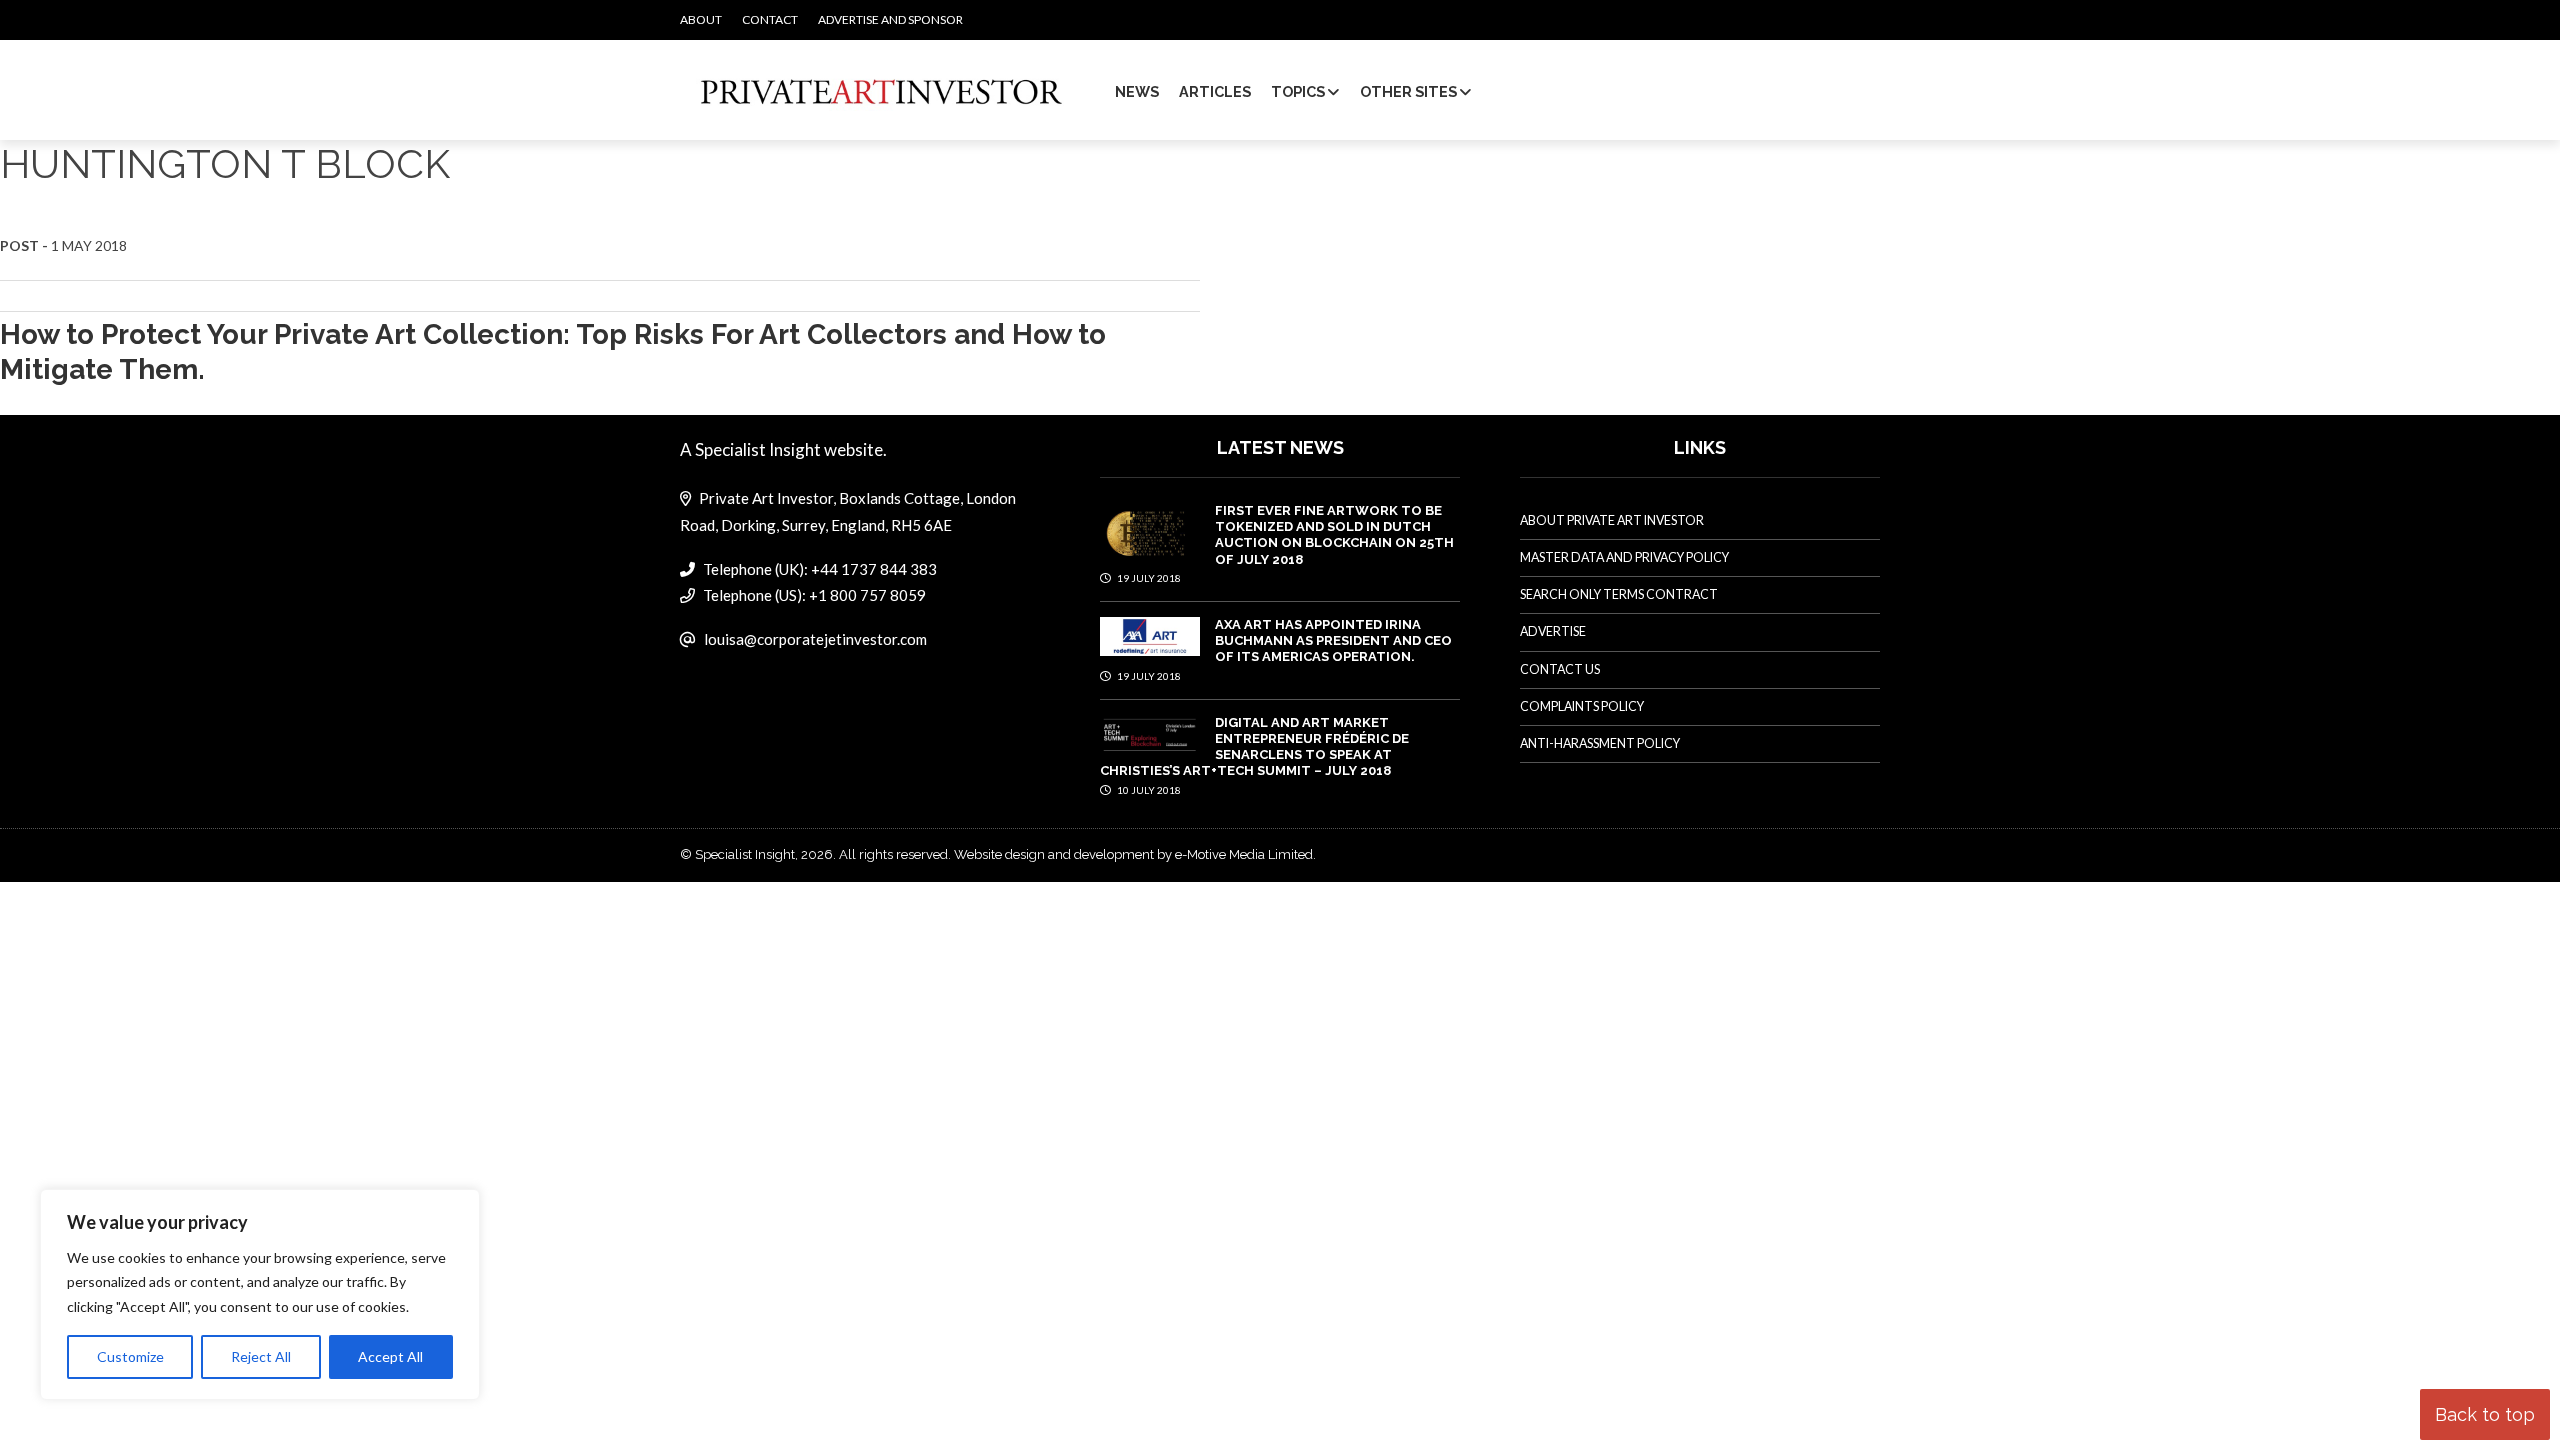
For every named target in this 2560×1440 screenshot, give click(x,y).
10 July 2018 (1148, 790)
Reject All (261, 1356)
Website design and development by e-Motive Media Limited (1133, 854)
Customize (130, 1356)
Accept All (390, 1356)
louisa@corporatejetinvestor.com (815, 639)
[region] (260, 1295)
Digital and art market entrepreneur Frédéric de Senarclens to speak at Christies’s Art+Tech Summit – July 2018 (1254, 747)
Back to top (2485, 1414)
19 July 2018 (1148, 578)
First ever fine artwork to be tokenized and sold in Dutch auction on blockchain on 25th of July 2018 (1334, 535)
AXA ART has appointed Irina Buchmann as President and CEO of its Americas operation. (1333, 641)
